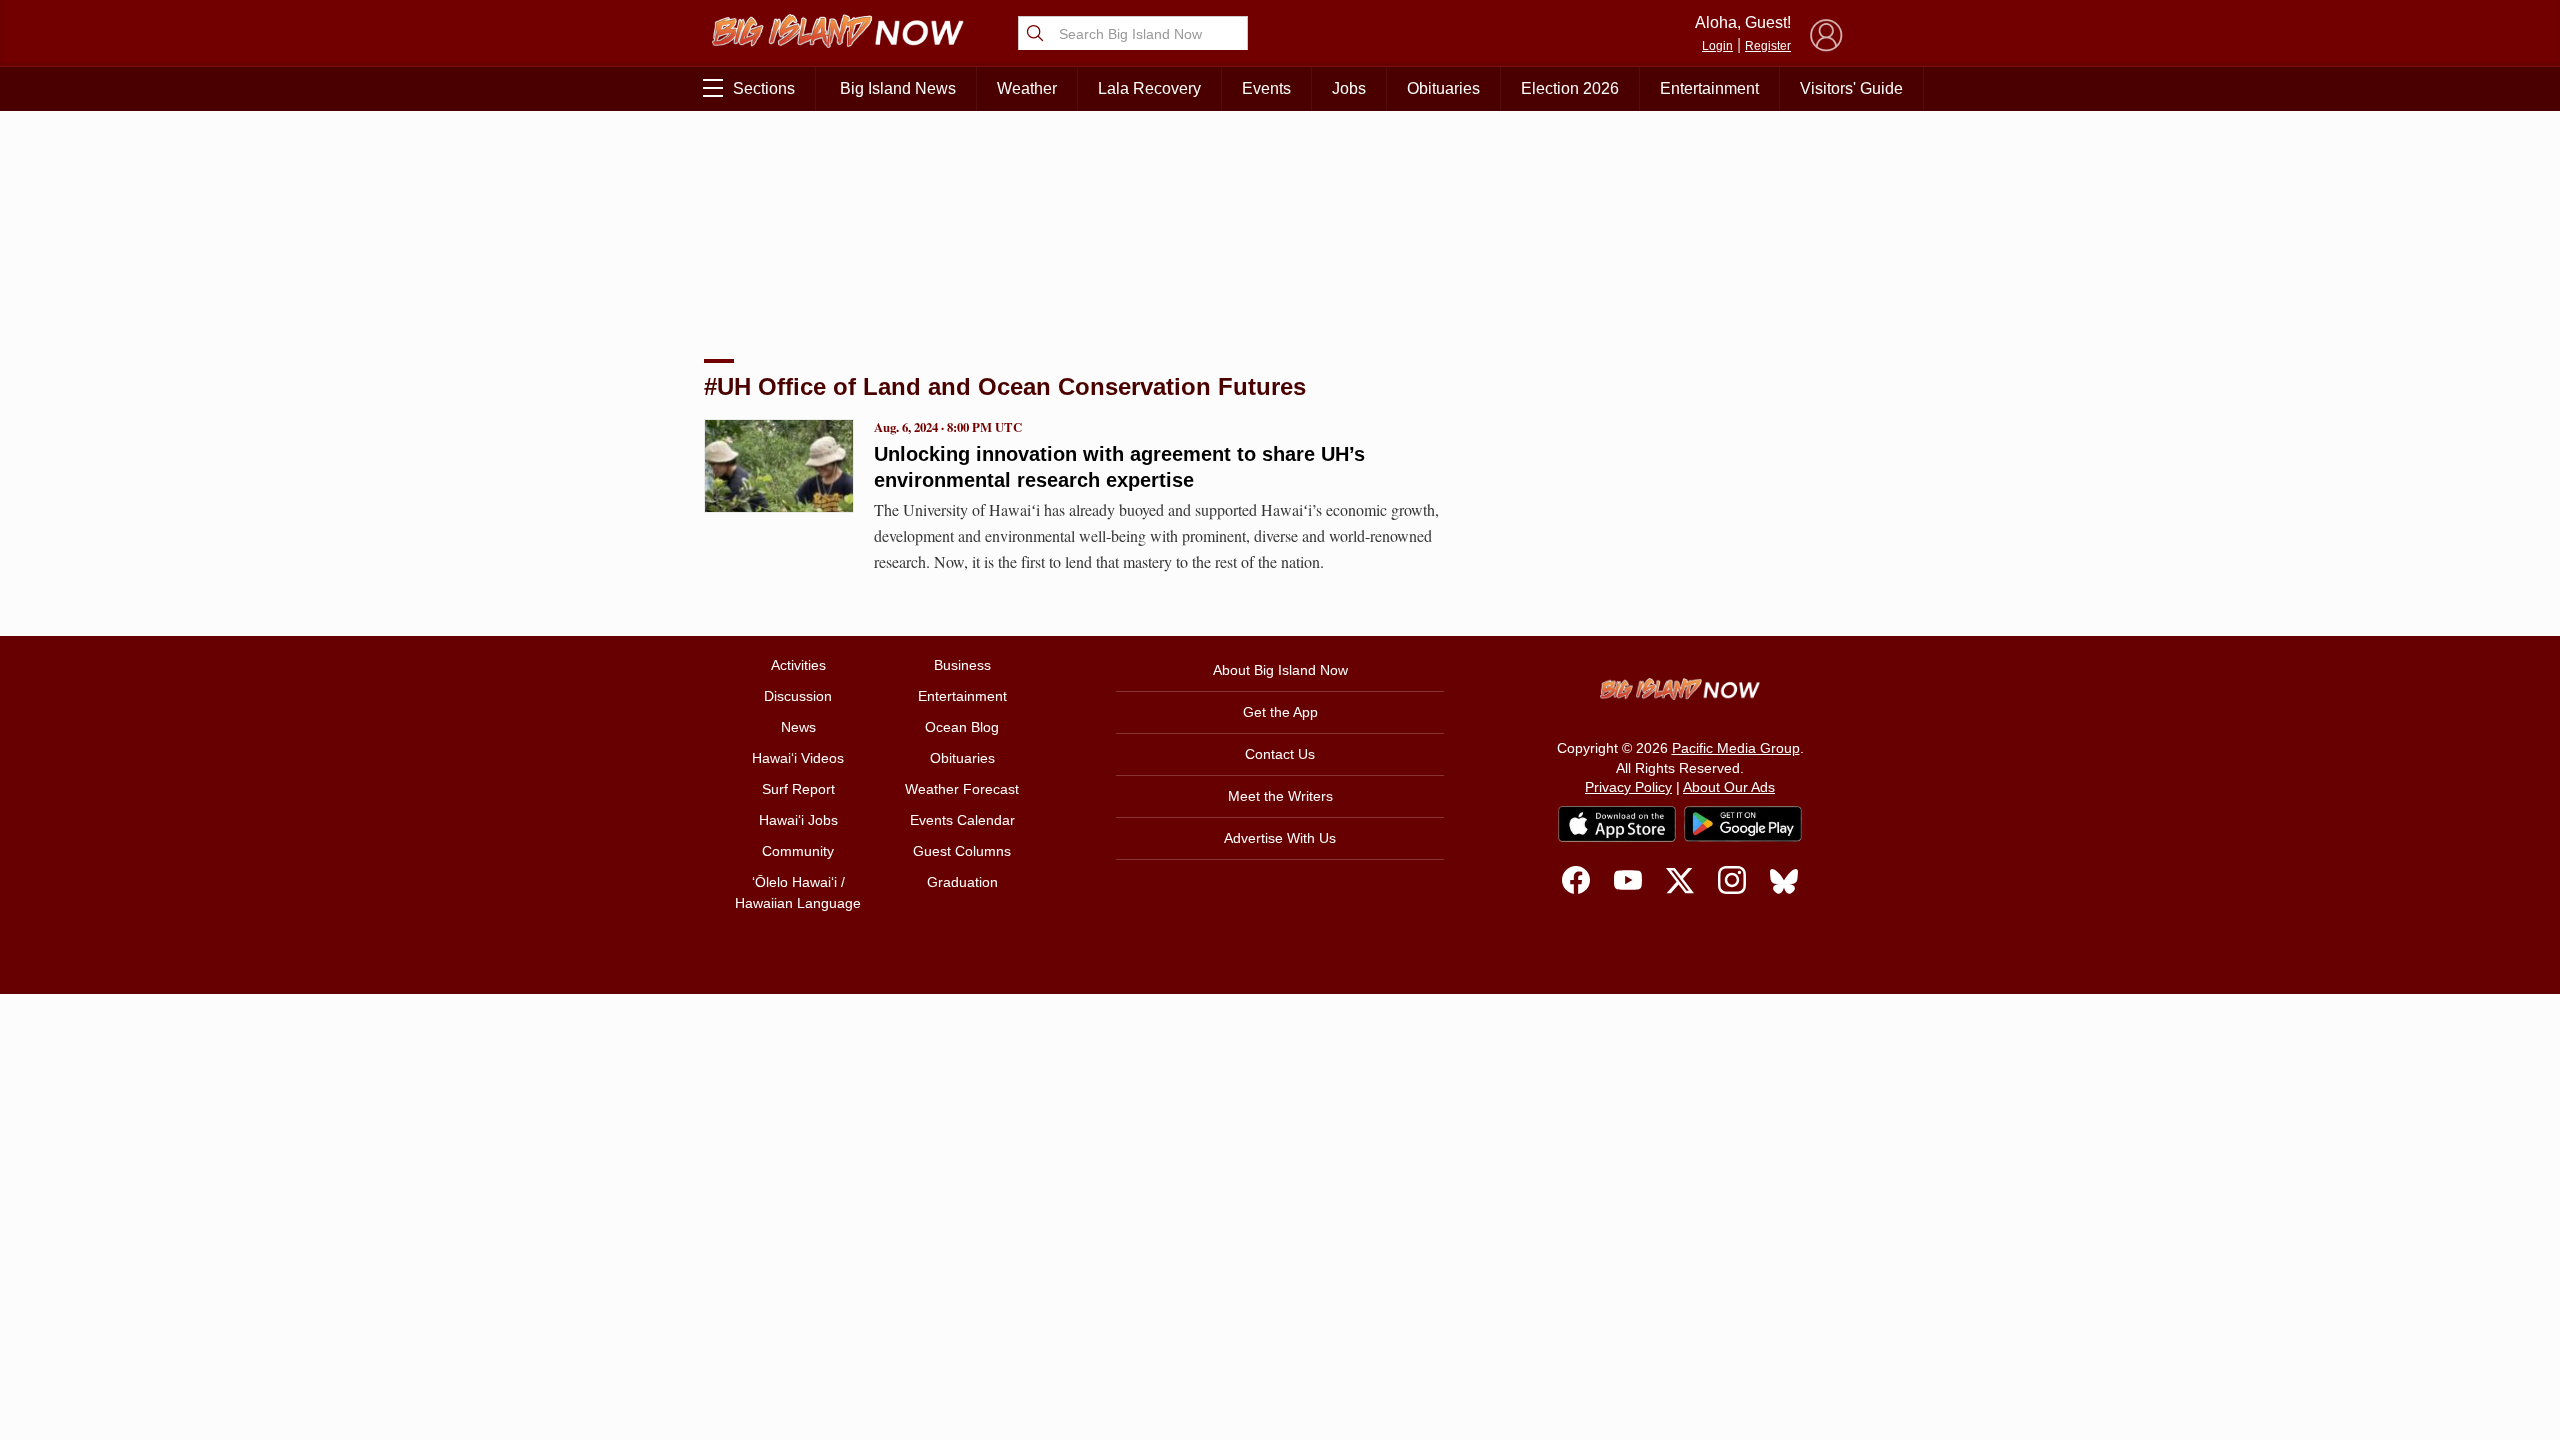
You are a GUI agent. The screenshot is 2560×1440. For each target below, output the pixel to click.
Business (962, 665)
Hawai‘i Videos (798, 758)
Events (1266, 88)
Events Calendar (962, 820)
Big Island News (898, 88)
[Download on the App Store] (1617, 823)
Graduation (962, 882)
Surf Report (798, 789)
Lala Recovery (1149, 88)
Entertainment (1709, 88)
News (798, 727)
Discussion (798, 696)
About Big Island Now (1280, 670)
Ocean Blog (962, 727)
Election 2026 (1570, 88)
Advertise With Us (1280, 838)
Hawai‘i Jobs (798, 820)
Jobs (1349, 88)
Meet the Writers (1280, 796)
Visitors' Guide (1851, 88)
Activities (798, 665)
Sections (764, 88)
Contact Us (1280, 754)
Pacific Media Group (1736, 748)
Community (798, 851)
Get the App (1280, 712)
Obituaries (1443, 88)
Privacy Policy (1628, 787)
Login (1717, 46)
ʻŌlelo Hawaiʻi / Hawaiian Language (798, 892)
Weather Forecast (962, 789)
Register (1768, 46)
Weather (1027, 88)
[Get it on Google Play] (1743, 824)
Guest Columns (962, 851)
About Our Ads (1729, 787)
